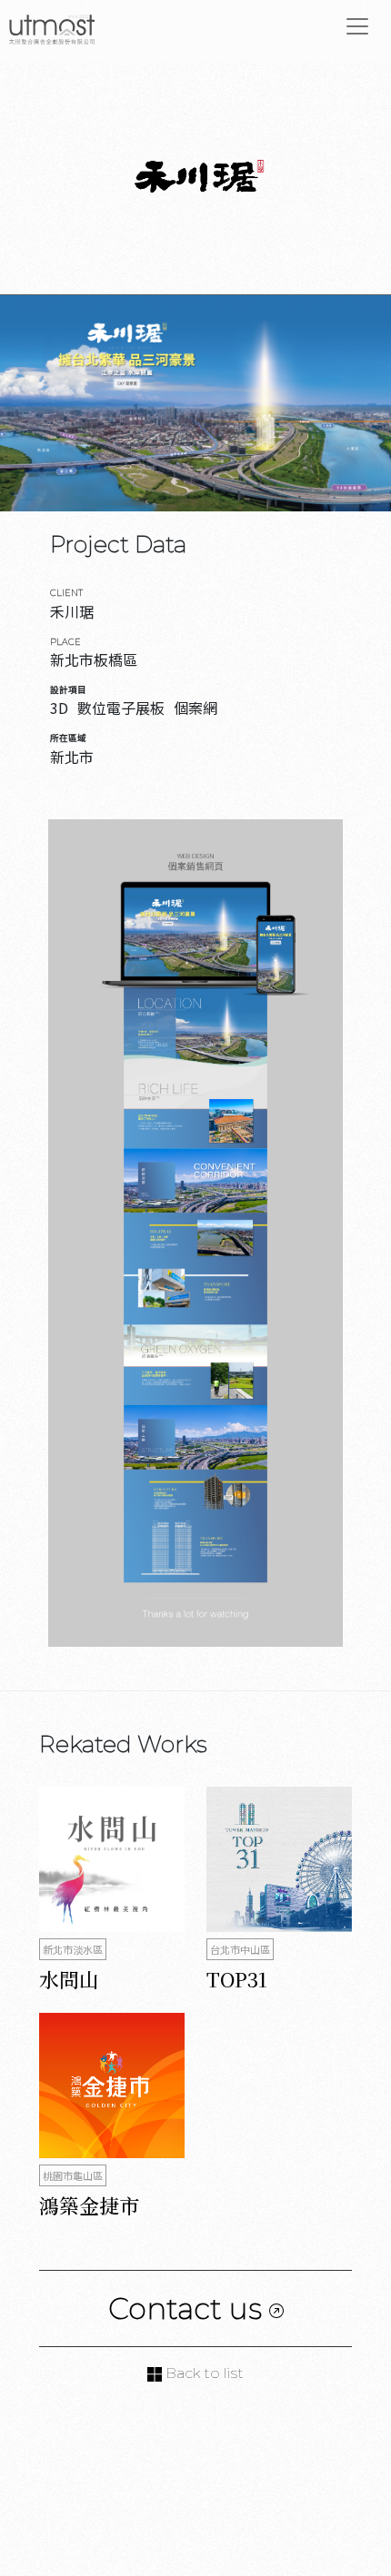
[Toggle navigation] (357, 26)
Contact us (189, 2308)
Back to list (203, 2373)
